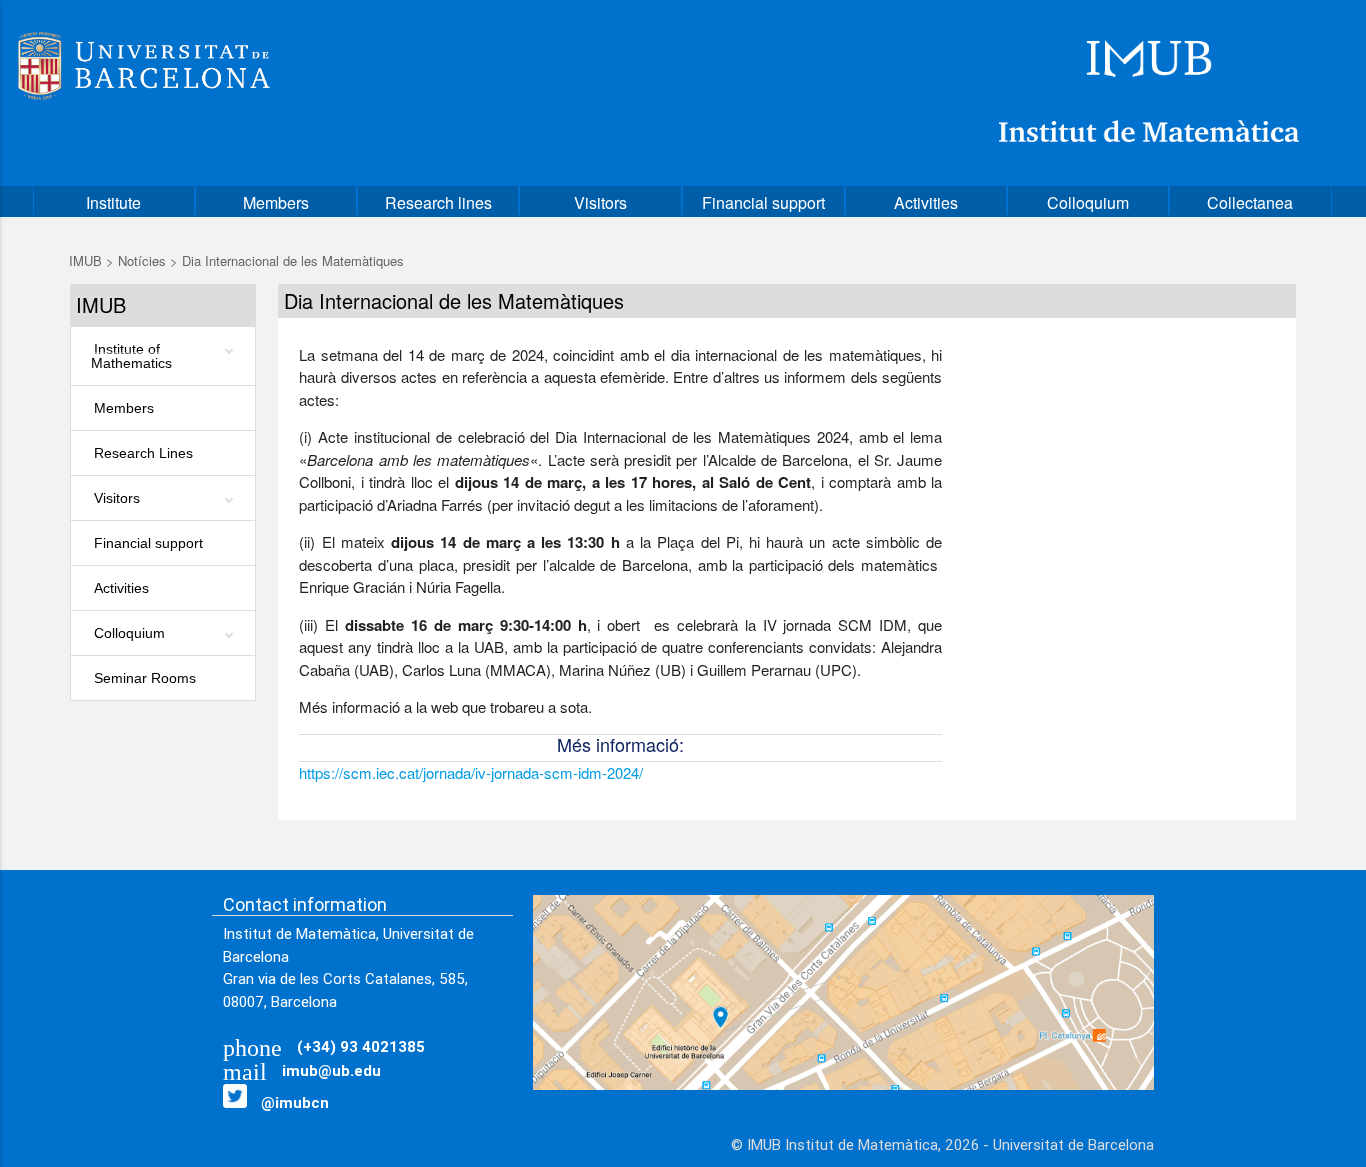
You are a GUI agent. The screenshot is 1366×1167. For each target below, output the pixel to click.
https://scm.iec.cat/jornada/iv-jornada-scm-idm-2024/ (471, 772)
